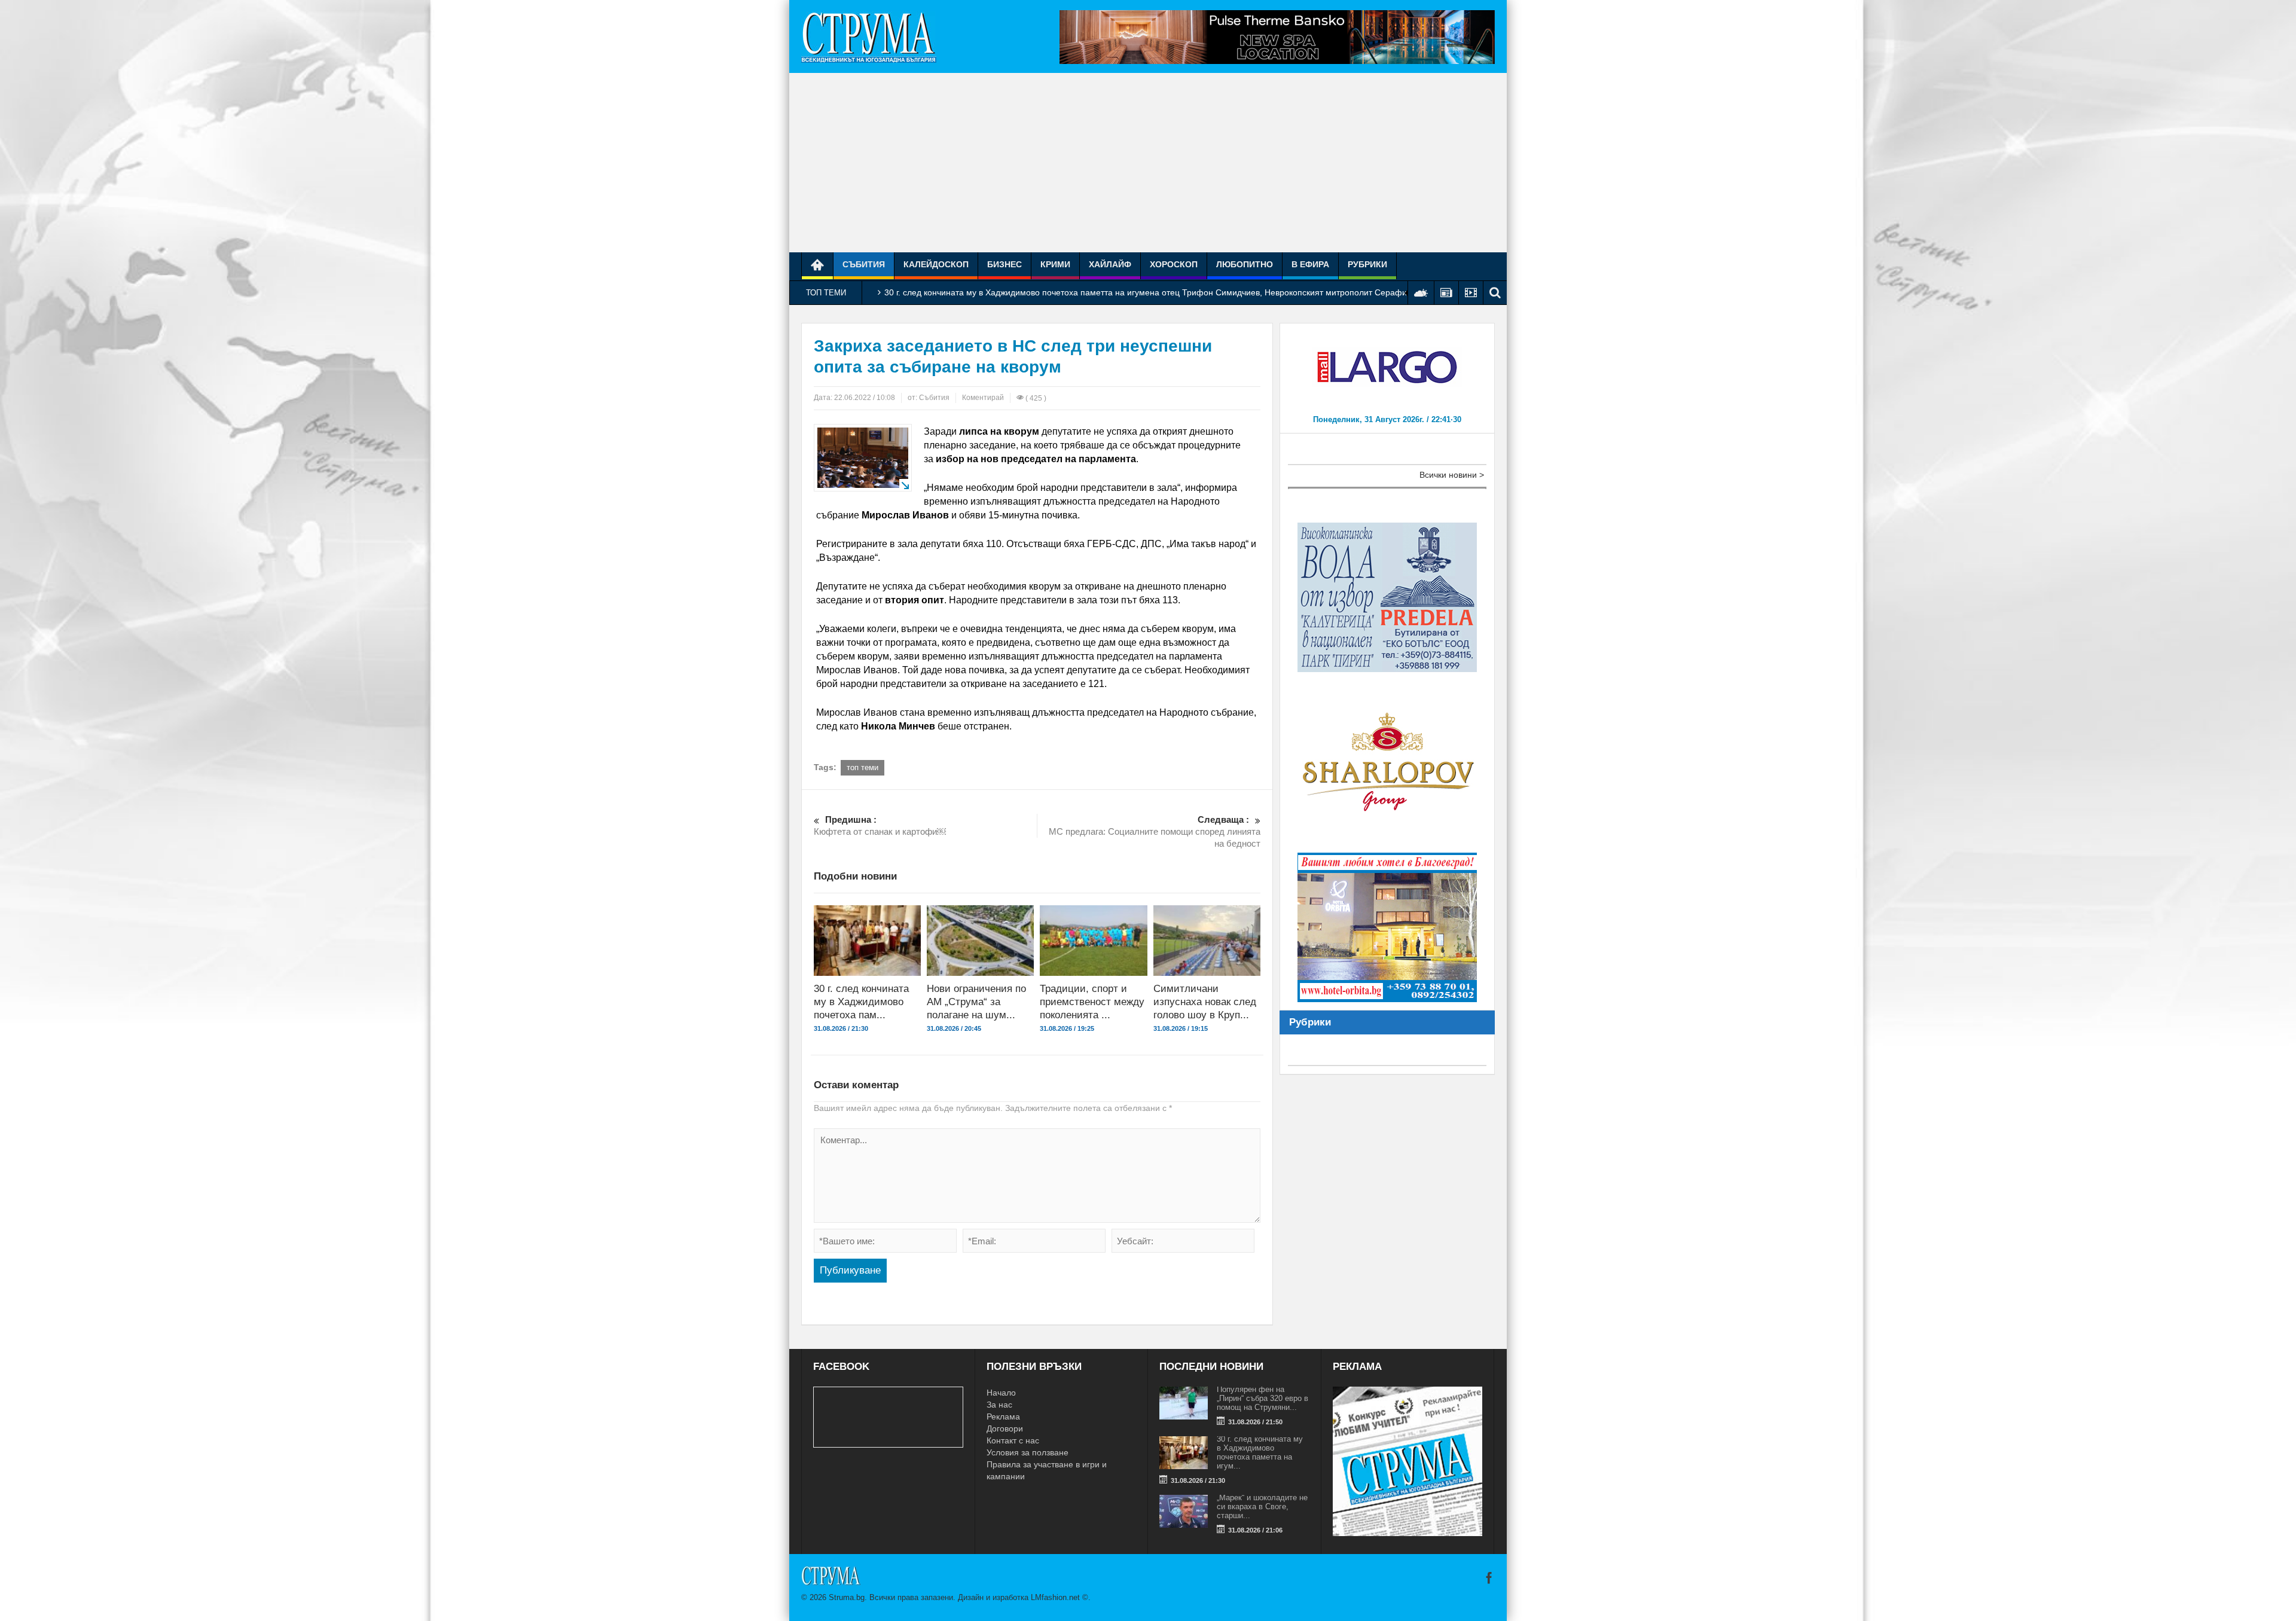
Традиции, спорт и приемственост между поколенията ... (1092, 1002)
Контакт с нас (1013, 1440)
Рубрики (1367, 264)
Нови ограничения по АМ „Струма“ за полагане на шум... (976, 1002)
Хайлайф (1110, 264)
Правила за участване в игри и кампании (1047, 1470)
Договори (1005, 1428)
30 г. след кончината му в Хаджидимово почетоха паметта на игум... (1260, 1452)
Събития (864, 264)
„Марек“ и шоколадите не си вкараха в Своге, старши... (1262, 1506)
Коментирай (983, 398)
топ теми (862, 767)
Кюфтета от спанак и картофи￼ (880, 825)
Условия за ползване (1028, 1452)
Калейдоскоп (936, 264)
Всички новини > (1452, 475)
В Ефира (1310, 264)
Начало (1001, 1393)
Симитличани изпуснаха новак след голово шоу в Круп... (1205, 1002)
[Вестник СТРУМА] (869, 36)
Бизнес (1004, 264)
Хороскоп (1174, 264)
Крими (1055, 264)
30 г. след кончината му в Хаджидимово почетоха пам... (861, 1002)
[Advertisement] (1148, 163)
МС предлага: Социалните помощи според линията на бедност (1155, 831)
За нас (999, 1405)
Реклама (1003, 1417)
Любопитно (1245, 264)
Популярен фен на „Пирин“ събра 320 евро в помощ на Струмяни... (1263, 1398)
